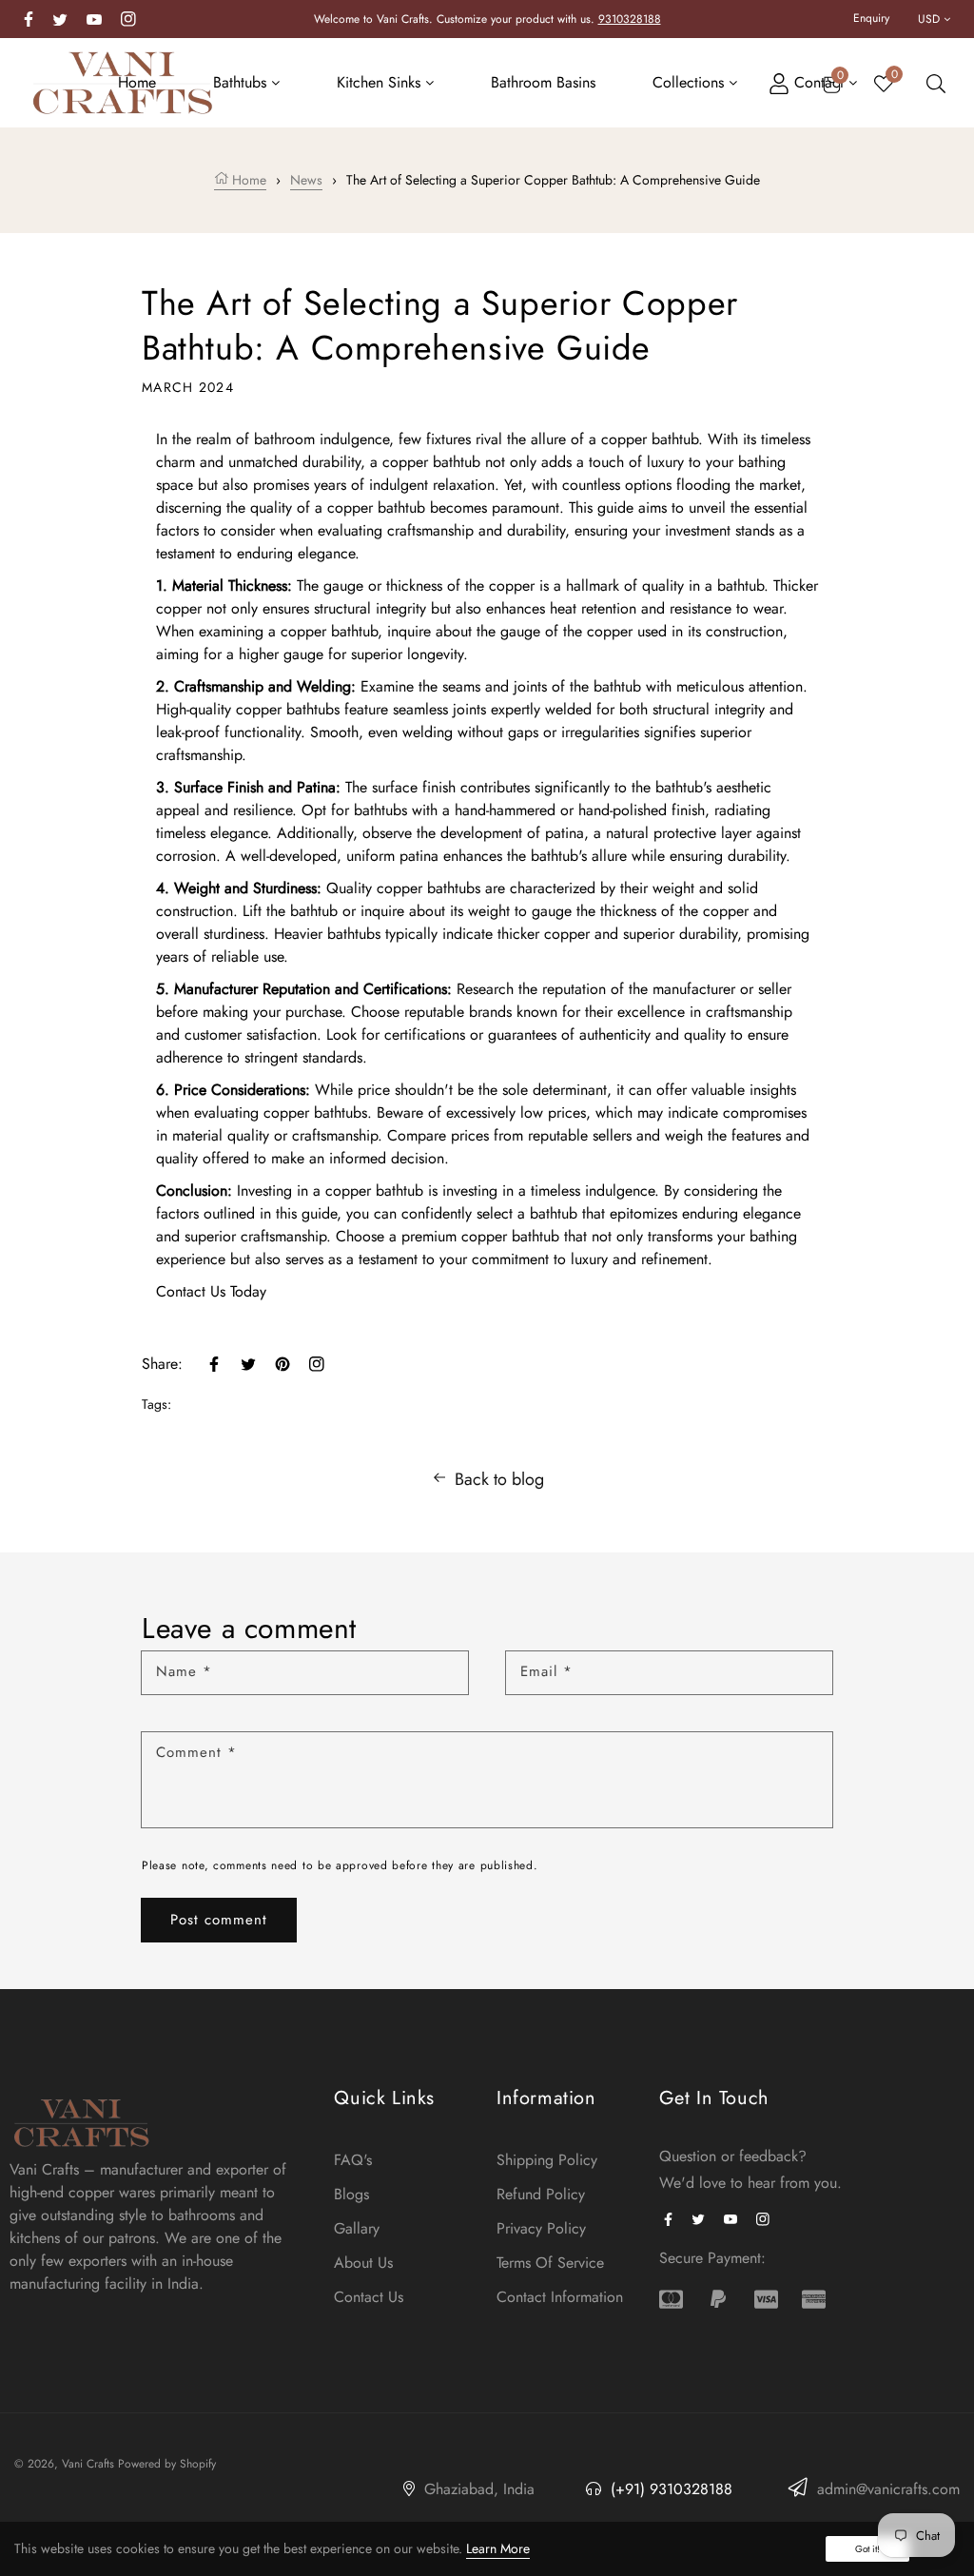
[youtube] (94, 18)
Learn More (498, 2548)
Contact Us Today (211, 1291)
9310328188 (630, 19)
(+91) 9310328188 (669, 2489)
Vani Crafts (88, 2464)
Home (247, 180)
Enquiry (871, 18)
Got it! (867, 2549)
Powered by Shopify (167, 2464)
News (306, 180)
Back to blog (499, 1479)
